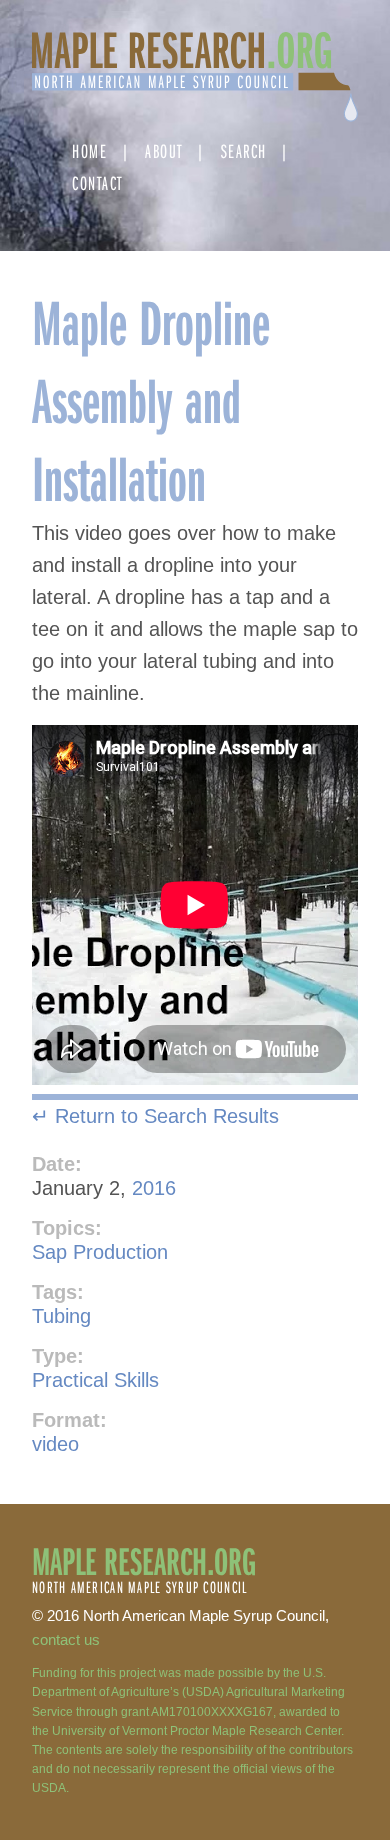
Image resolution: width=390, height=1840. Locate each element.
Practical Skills (95, 1380)
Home (89, 150)
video (55, 1444)
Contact (97, 182)
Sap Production (100, 1252)
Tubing (61, 1316)
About (164, 150)
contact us (66, 1639)
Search (244, 150)
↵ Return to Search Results (155, 1116)
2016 (154, 1188)
